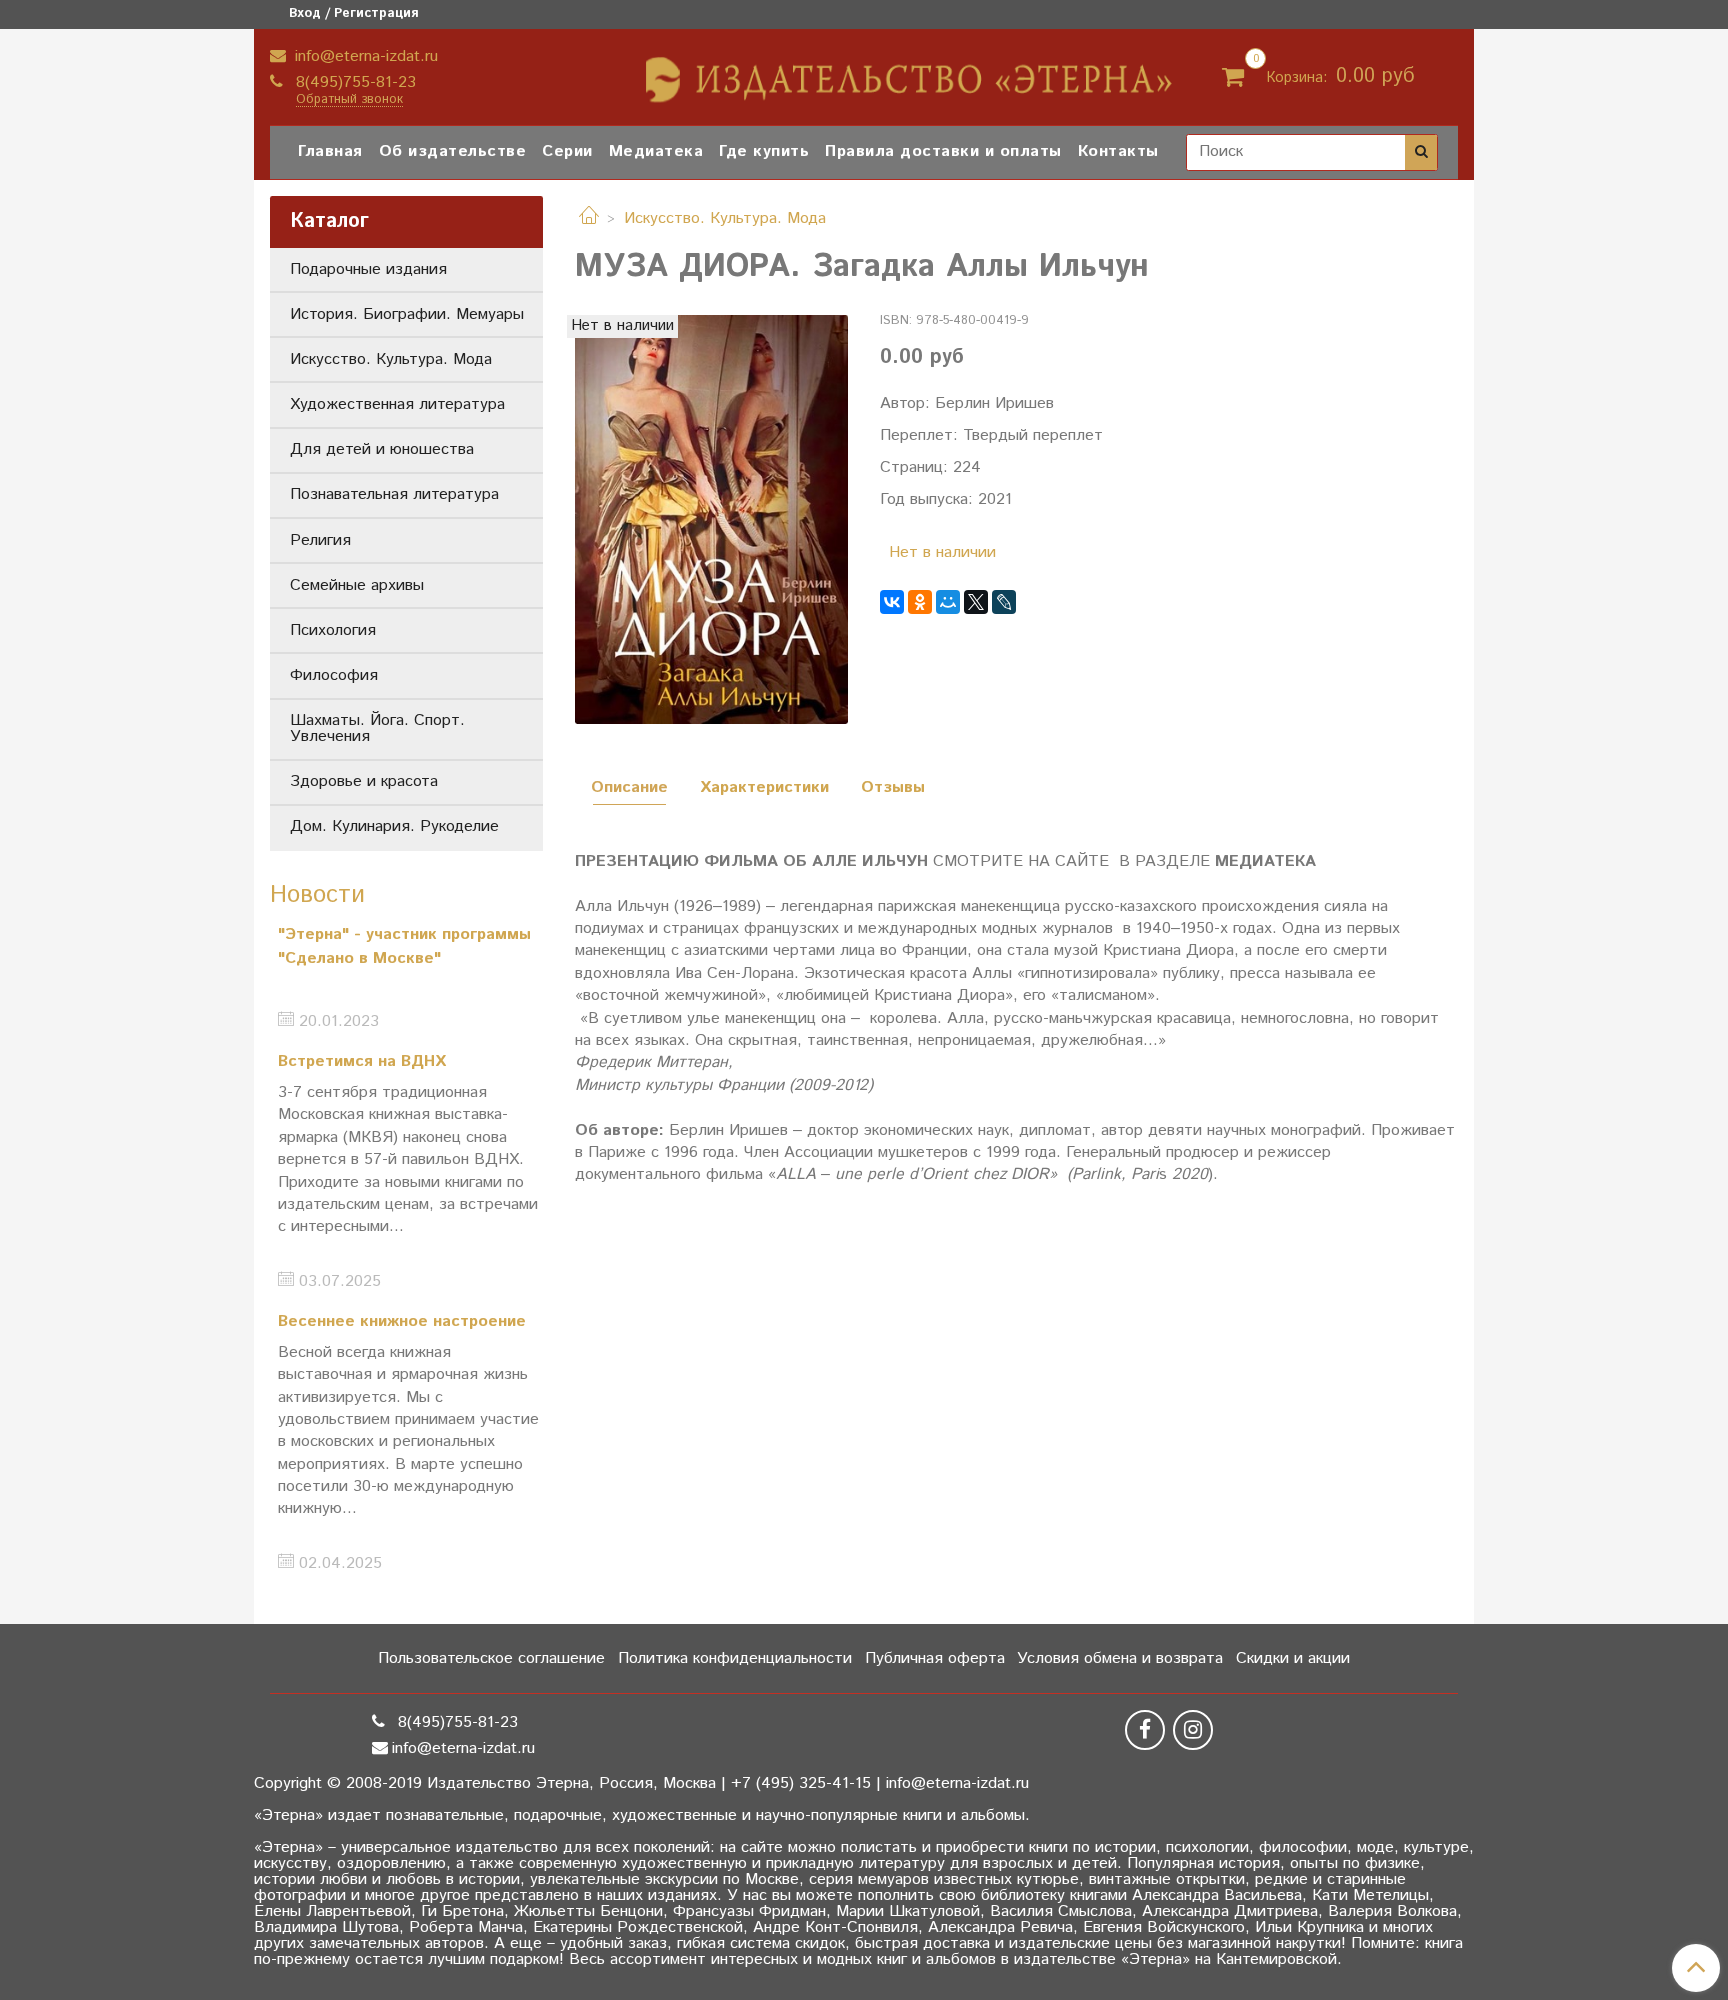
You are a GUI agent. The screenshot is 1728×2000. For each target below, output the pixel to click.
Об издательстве (453, 151)
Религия (320, 540)
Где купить (764, 151)
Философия (334, 675)
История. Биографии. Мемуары (407, 314)
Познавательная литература (394, 494)
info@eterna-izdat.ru (364, 56)
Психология (333, 630)
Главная (330, 151)
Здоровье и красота (364, 781)
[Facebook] (1145, 1730)
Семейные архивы (357, 585)
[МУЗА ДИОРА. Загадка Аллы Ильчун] (711, 519)
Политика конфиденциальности (735, 1658)
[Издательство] (911, 72)
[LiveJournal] (1004, 602)
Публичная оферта (935, 1658)
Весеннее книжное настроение (402, 1321)
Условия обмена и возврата (1120, 1658)
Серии (567, 151)
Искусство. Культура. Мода (725, 218)
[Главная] (589, 218)
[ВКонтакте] (892, 602)
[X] (976, 602)
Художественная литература (397, 404)
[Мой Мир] (948, 602)
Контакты (1118, 151)
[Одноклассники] (920, 602)
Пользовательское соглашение (491, 1658)
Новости (317, 895)
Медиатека (656, 151)
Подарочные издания (368, 269)
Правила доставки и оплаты (943, 151)
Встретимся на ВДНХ (362, 1061)
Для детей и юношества (382, 449)
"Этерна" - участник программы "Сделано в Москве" (404, 946)
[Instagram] (1193, 1730)
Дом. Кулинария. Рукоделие (394, 826)
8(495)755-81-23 (353, 82)
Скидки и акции (1293, 1658)
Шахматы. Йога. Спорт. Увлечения (377, 728)
